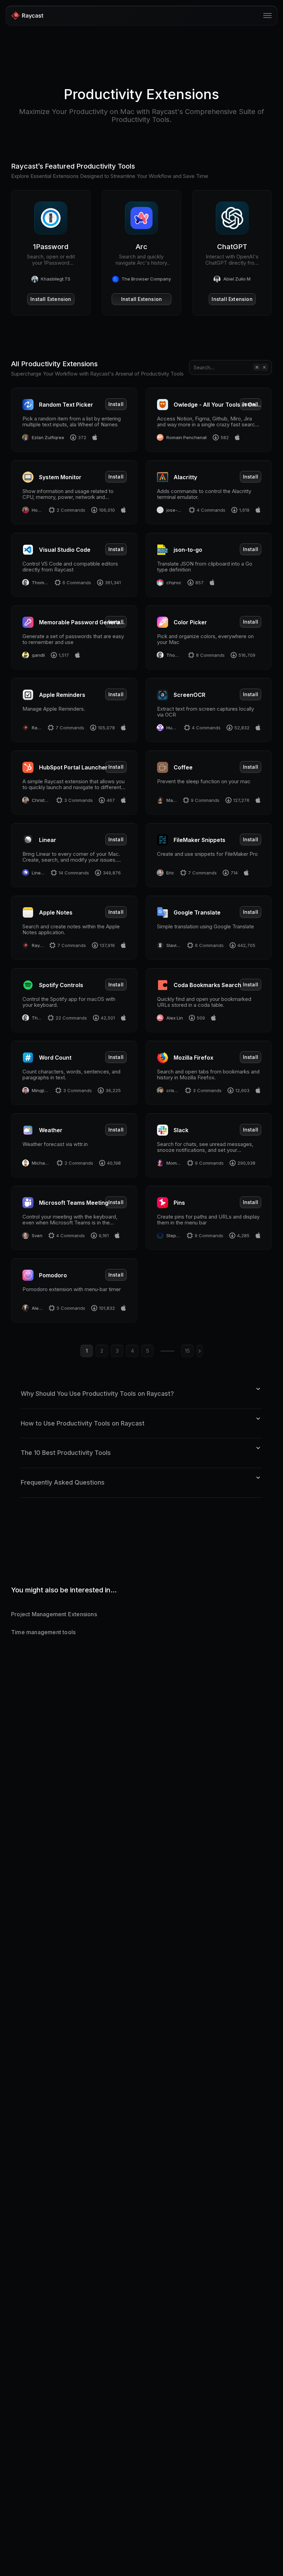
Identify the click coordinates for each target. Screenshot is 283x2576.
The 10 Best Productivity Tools (66, 1453)
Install (116, 404)
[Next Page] (199, 1351)
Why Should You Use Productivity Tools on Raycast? (97, 1394)
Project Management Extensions (54, 1614)
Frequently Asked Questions (63, 1482)
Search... (204, 367)
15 (187, 1351)
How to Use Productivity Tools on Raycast (83, 1423)
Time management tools (43, 1632)
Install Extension (51, 299)
